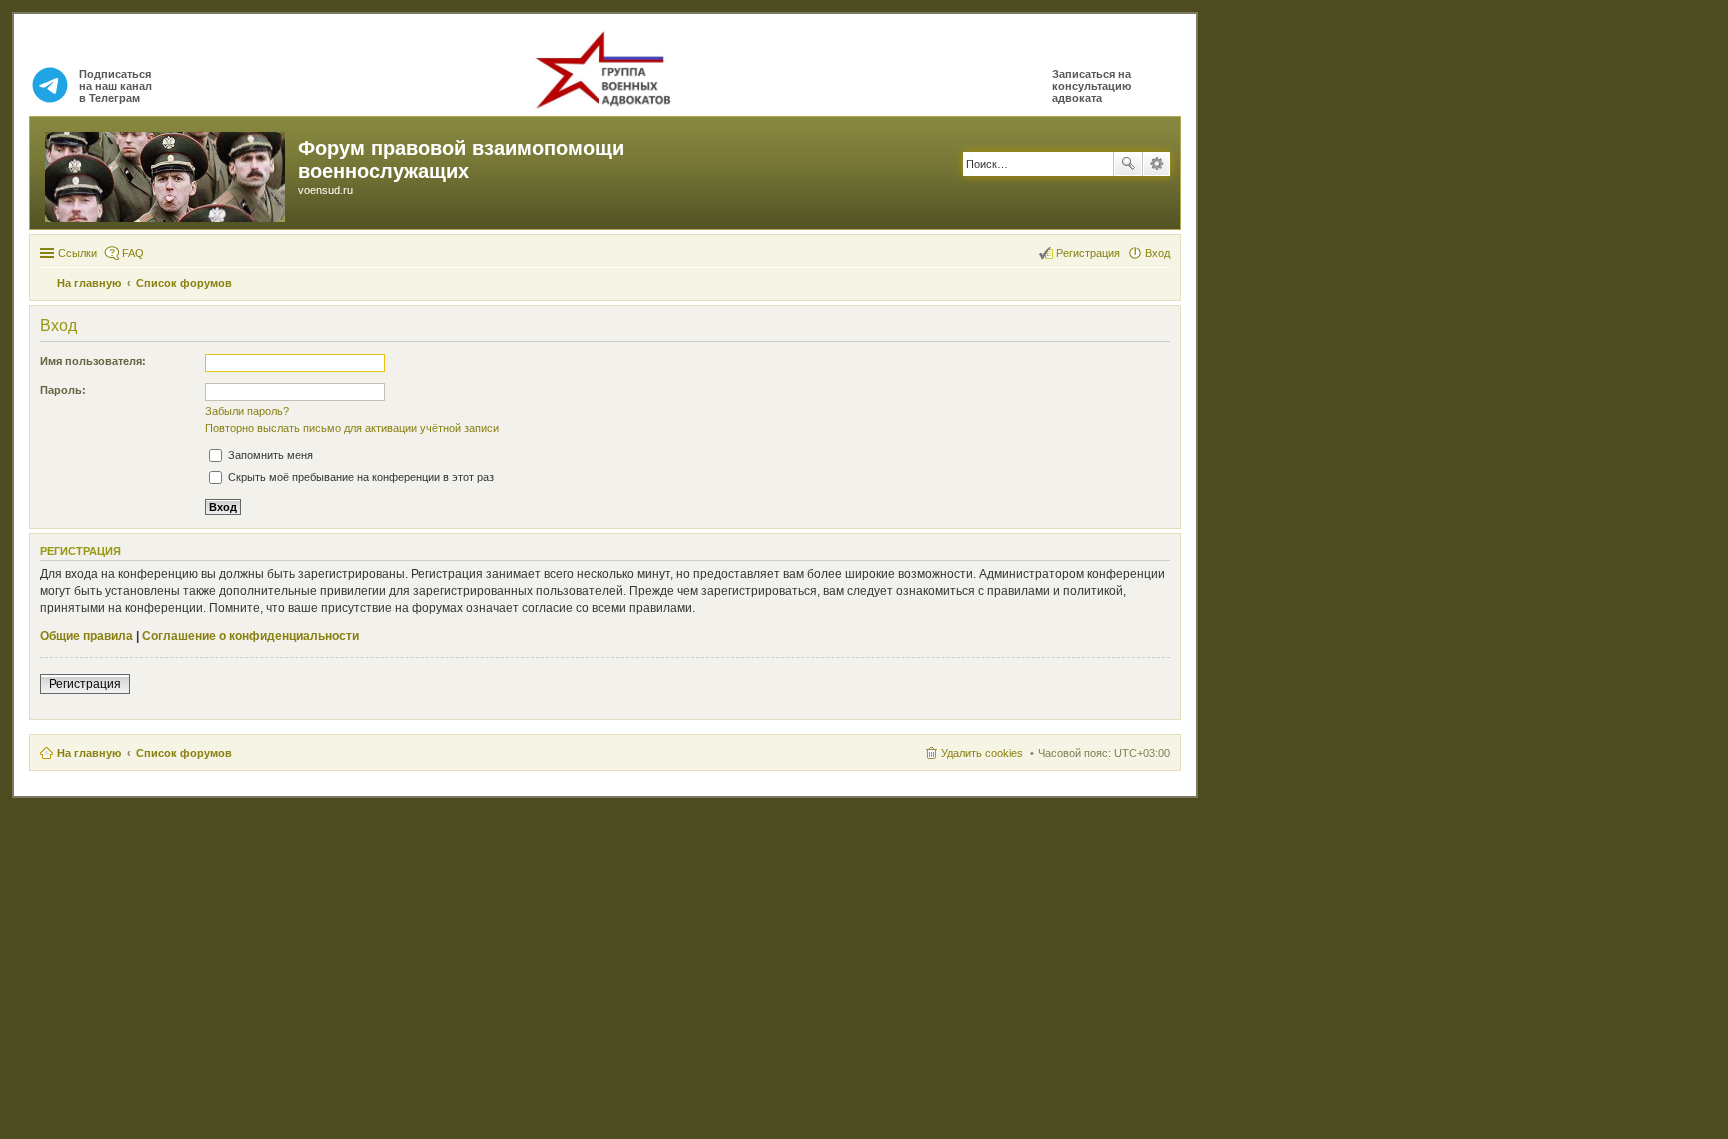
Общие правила (86, 636)
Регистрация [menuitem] (1088, 253)
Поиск (1128, 164)
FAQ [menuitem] (133, 253)
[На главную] (166, 173)
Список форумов (184, 753)
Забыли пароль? (247, 411)
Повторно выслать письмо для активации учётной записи (352, 428)
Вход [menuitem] (1157, 253)
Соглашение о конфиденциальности (250, 636)
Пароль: (63, 390)
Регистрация (85, 684)
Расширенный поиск (1156, 164)
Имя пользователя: (93, 361)
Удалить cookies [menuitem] (982, 753)
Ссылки (77, 253)
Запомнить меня (269, 455)
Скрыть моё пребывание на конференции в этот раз (359, 477)
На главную (89, 753)
